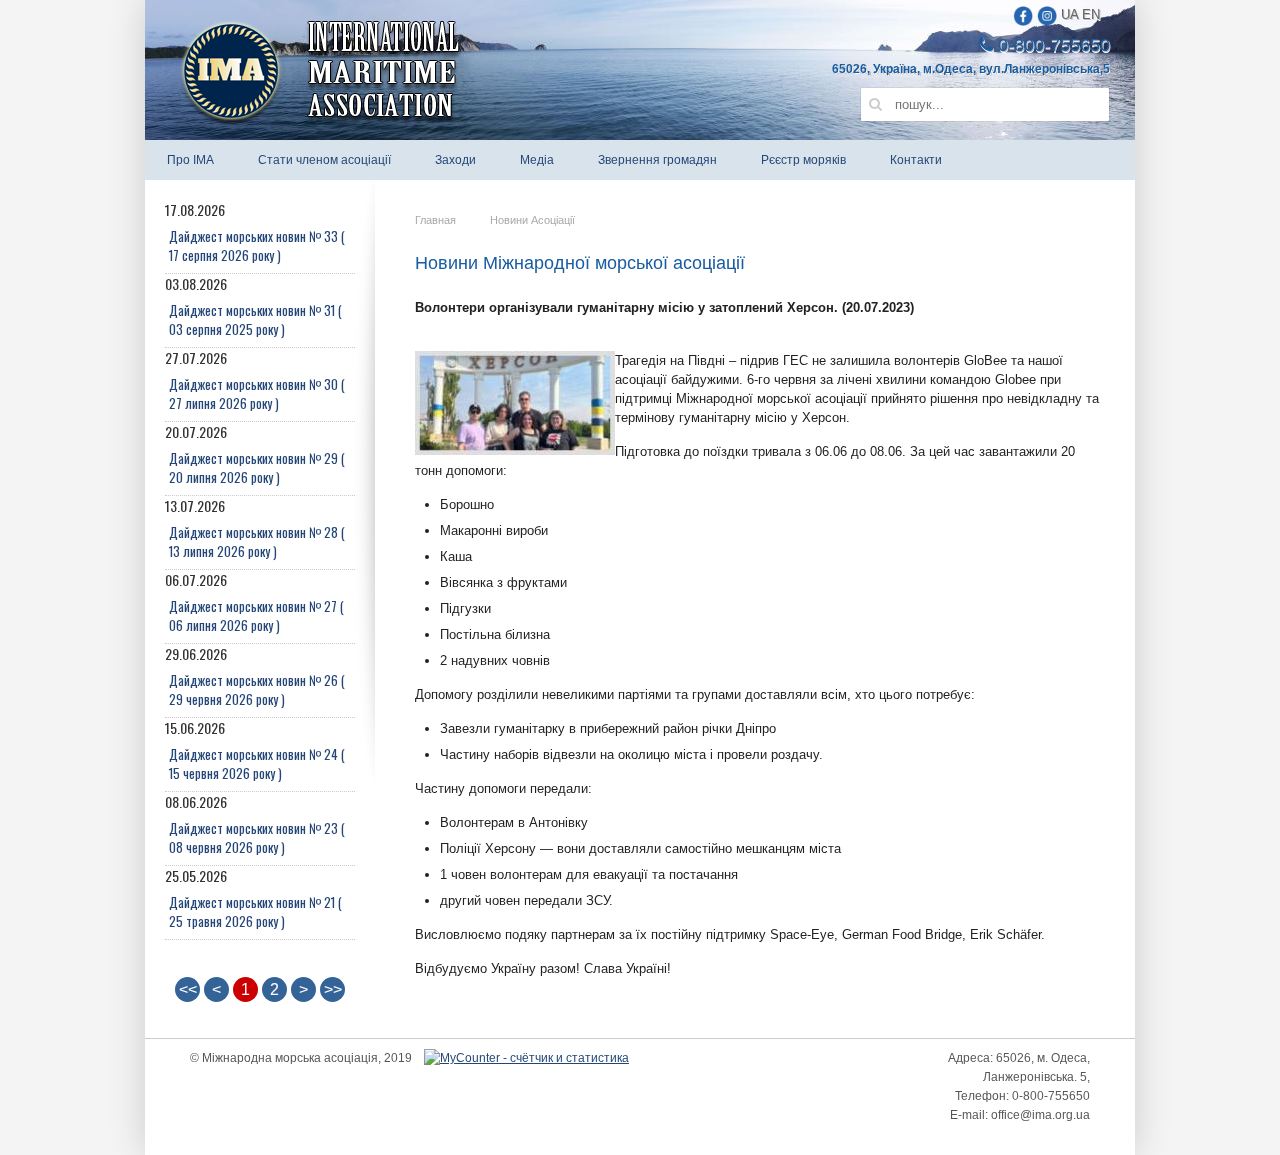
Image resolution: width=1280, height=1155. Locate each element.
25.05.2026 (253, 898)
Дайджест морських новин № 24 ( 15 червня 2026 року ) (257, 763)
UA (1069, 14)
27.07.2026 (255, 380)
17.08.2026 (255, 232)
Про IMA (190, 160)
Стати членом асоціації (324, 160)
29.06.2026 (255, 676)
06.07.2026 (254, 602)
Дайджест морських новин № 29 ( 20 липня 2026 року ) (257, 467)
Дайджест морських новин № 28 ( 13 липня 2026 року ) (257, 541)
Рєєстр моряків (803, 160)
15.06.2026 (255, 750)
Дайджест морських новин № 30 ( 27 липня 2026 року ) (257, 393)
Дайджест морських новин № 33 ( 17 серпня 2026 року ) (257, 245)
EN (1091, 14)
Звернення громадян (657, 160)
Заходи (455, 160)
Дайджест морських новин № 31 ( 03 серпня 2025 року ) (255, 319)
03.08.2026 (253, 306)
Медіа (537, 160)
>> (333, 989)
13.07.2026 (255, 528)
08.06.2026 (255, 824)
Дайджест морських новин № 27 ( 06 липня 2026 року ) (256, 615)
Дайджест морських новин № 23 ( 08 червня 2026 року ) (257, 837)
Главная (435, 220)
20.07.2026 (255, 454)
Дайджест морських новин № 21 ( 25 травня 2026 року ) (255, 911)
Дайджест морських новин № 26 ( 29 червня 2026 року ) (257, 689)
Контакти (916, 160)
